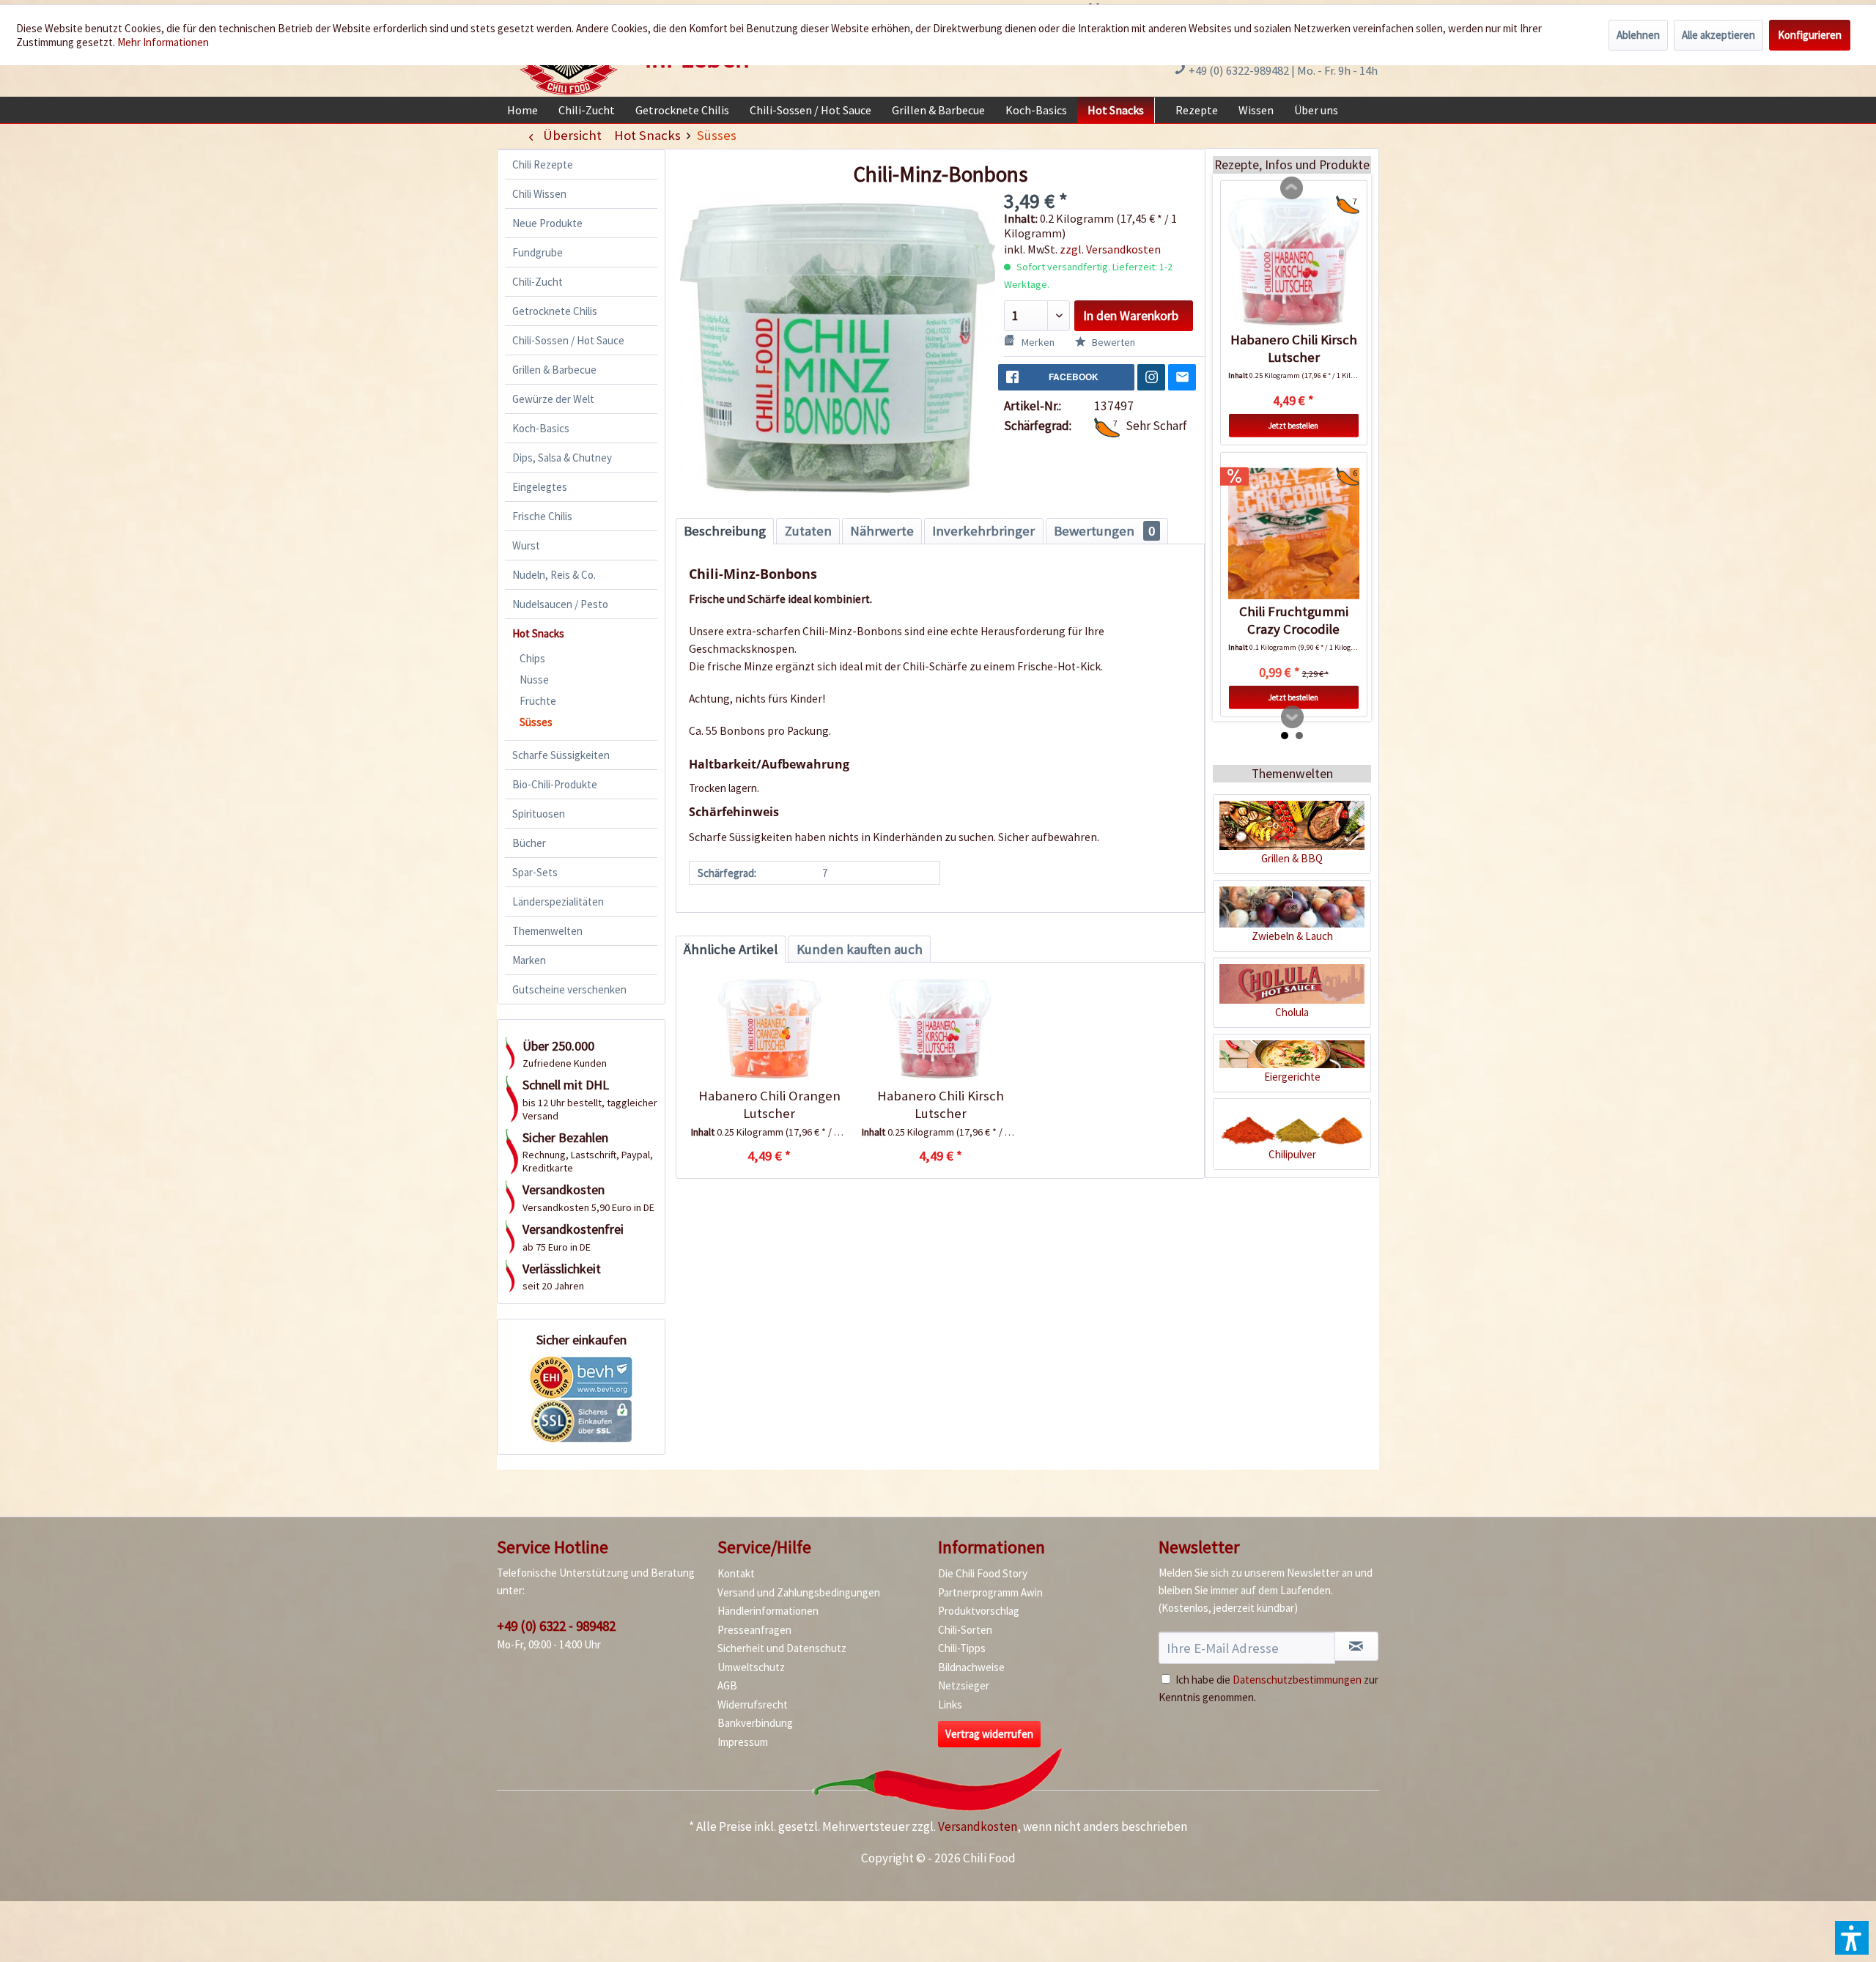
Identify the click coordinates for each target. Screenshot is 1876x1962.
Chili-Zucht (538, 282)
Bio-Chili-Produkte (555, 784)
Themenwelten (547, 931)
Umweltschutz (751, 1667)
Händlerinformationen (768, 1611)
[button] (1852, 1938)
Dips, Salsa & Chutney (562, 458)
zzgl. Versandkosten (1110, 249)
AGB (727, 1685)
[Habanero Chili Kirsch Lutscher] (940, 1029)
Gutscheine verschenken (569, 989)
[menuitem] (522, 110)
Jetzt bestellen (1293, 426)
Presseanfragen (754, 1630)
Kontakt (736, 1573)
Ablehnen (1638, 35)
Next (1293, 717)
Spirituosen (539, 814)
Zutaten (808, 531)
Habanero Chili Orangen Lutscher (769, 1104)
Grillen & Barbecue (554, 370)
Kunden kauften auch (860, 949)
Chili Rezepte (543, 164)
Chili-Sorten (965, 1630)
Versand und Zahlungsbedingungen (799, 1592)
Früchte (538, 701)
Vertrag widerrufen (989, 1734)
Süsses (536, 722)
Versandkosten (978, 1826)
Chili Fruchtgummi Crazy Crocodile (1294, 620)
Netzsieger (964, 1685)
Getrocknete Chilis (555, 311)
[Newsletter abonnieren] (1356, 1646)
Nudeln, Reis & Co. (554, 575)
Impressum (743, 1742)
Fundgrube (538, 252)
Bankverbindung (755, 1723)
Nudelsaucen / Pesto (560, 604)
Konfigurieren (1810, 35)
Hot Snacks (538, 633)
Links (950, 1704)
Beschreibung (725, 531)
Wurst (526, 545)
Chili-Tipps (962, 1648)
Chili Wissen (539, 194)
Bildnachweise (971, 1667)
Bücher (529, 843)
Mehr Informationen (163, 42)
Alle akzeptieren (1718, 35)
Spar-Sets (535, 872)
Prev (1292, 188)
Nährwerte (882, 531)
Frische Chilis (542, 516)
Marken (529, 960)
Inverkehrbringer (983, 531)
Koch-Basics (541, 428)
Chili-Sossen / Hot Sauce (568, 340)
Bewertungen (1104, 531)
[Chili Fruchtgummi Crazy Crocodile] (1294, 533)
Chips (532, 658)
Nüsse (534, 680)
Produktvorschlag (979, 1611)
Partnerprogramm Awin (990, 1592)
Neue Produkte (547, 223)
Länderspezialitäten (558, 902)
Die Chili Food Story (983, 1573)
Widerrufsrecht (753, 1704)
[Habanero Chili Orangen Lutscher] (769, 1029)
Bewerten (1112, 342)
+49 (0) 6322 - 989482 (556, 1626)
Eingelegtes (540, 487)
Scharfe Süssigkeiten (561, 755)
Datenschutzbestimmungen (1297, 1680)
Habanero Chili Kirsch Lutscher (941, 1104)
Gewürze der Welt (553, 399)
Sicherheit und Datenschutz (782, 1648)
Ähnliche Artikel (731, 949)
